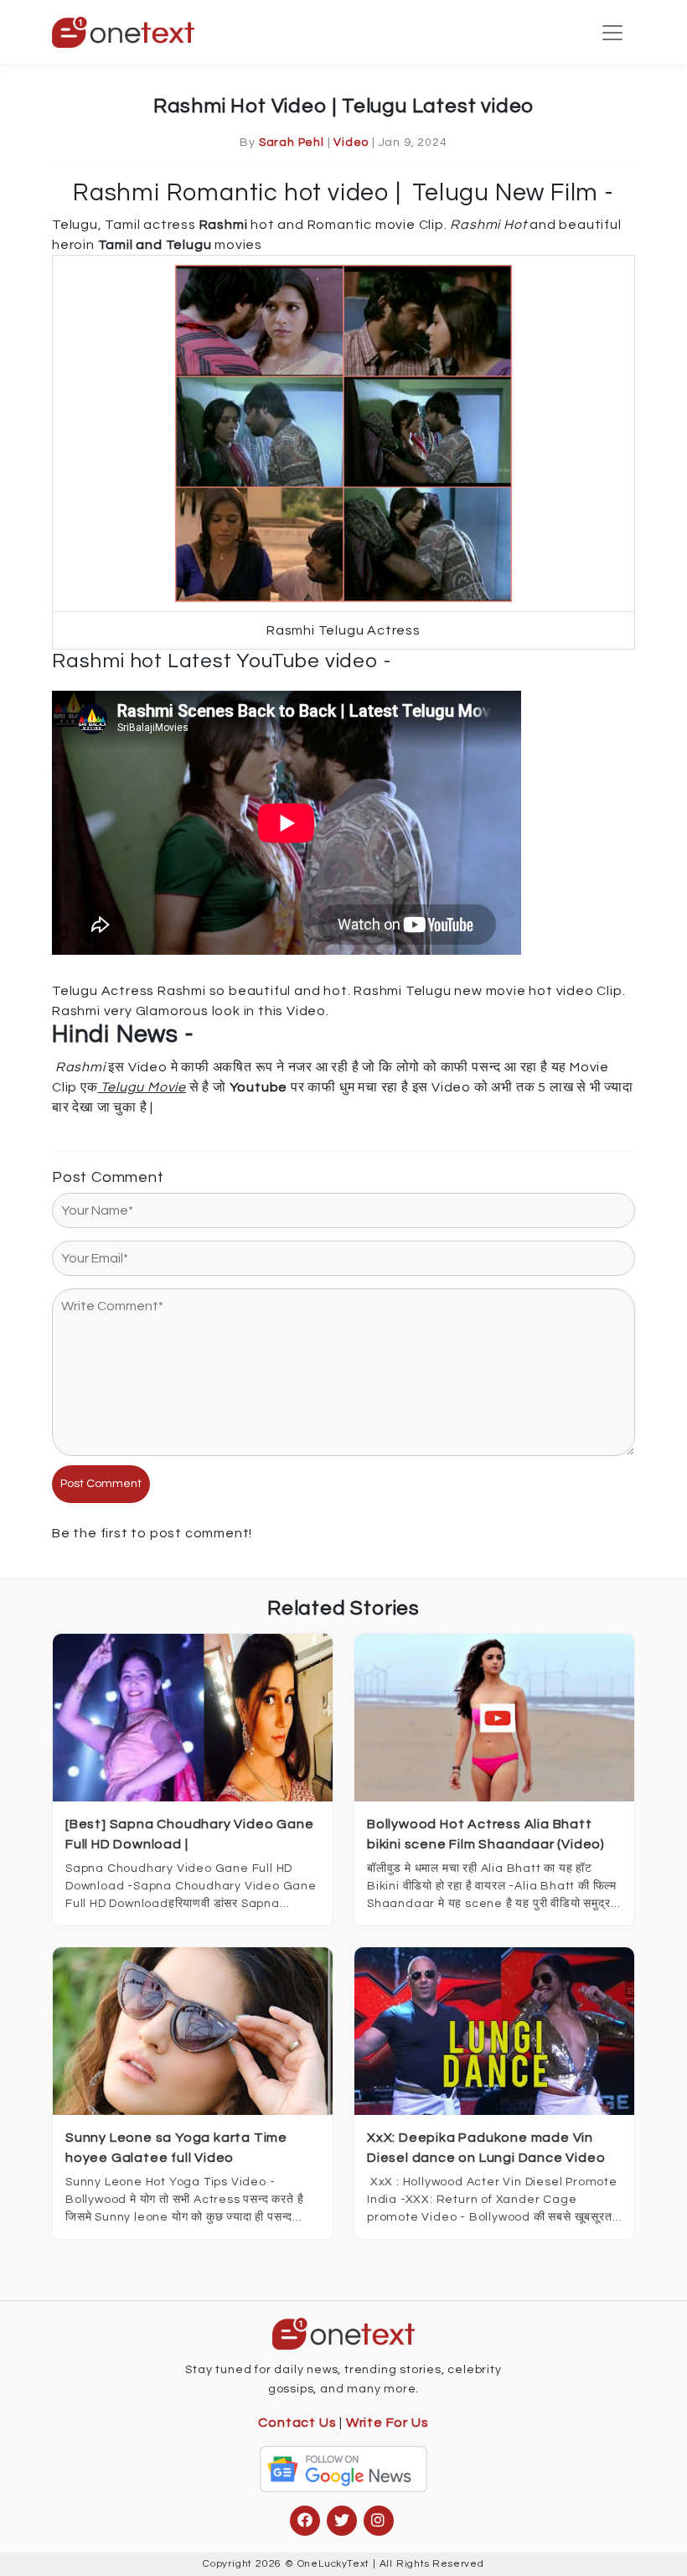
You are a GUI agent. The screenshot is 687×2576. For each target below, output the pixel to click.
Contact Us (297, 2423)
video (351, 143)
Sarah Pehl (292, 143)
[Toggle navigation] (612, 33)
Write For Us (387, 2423)
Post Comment (101, 1484)
